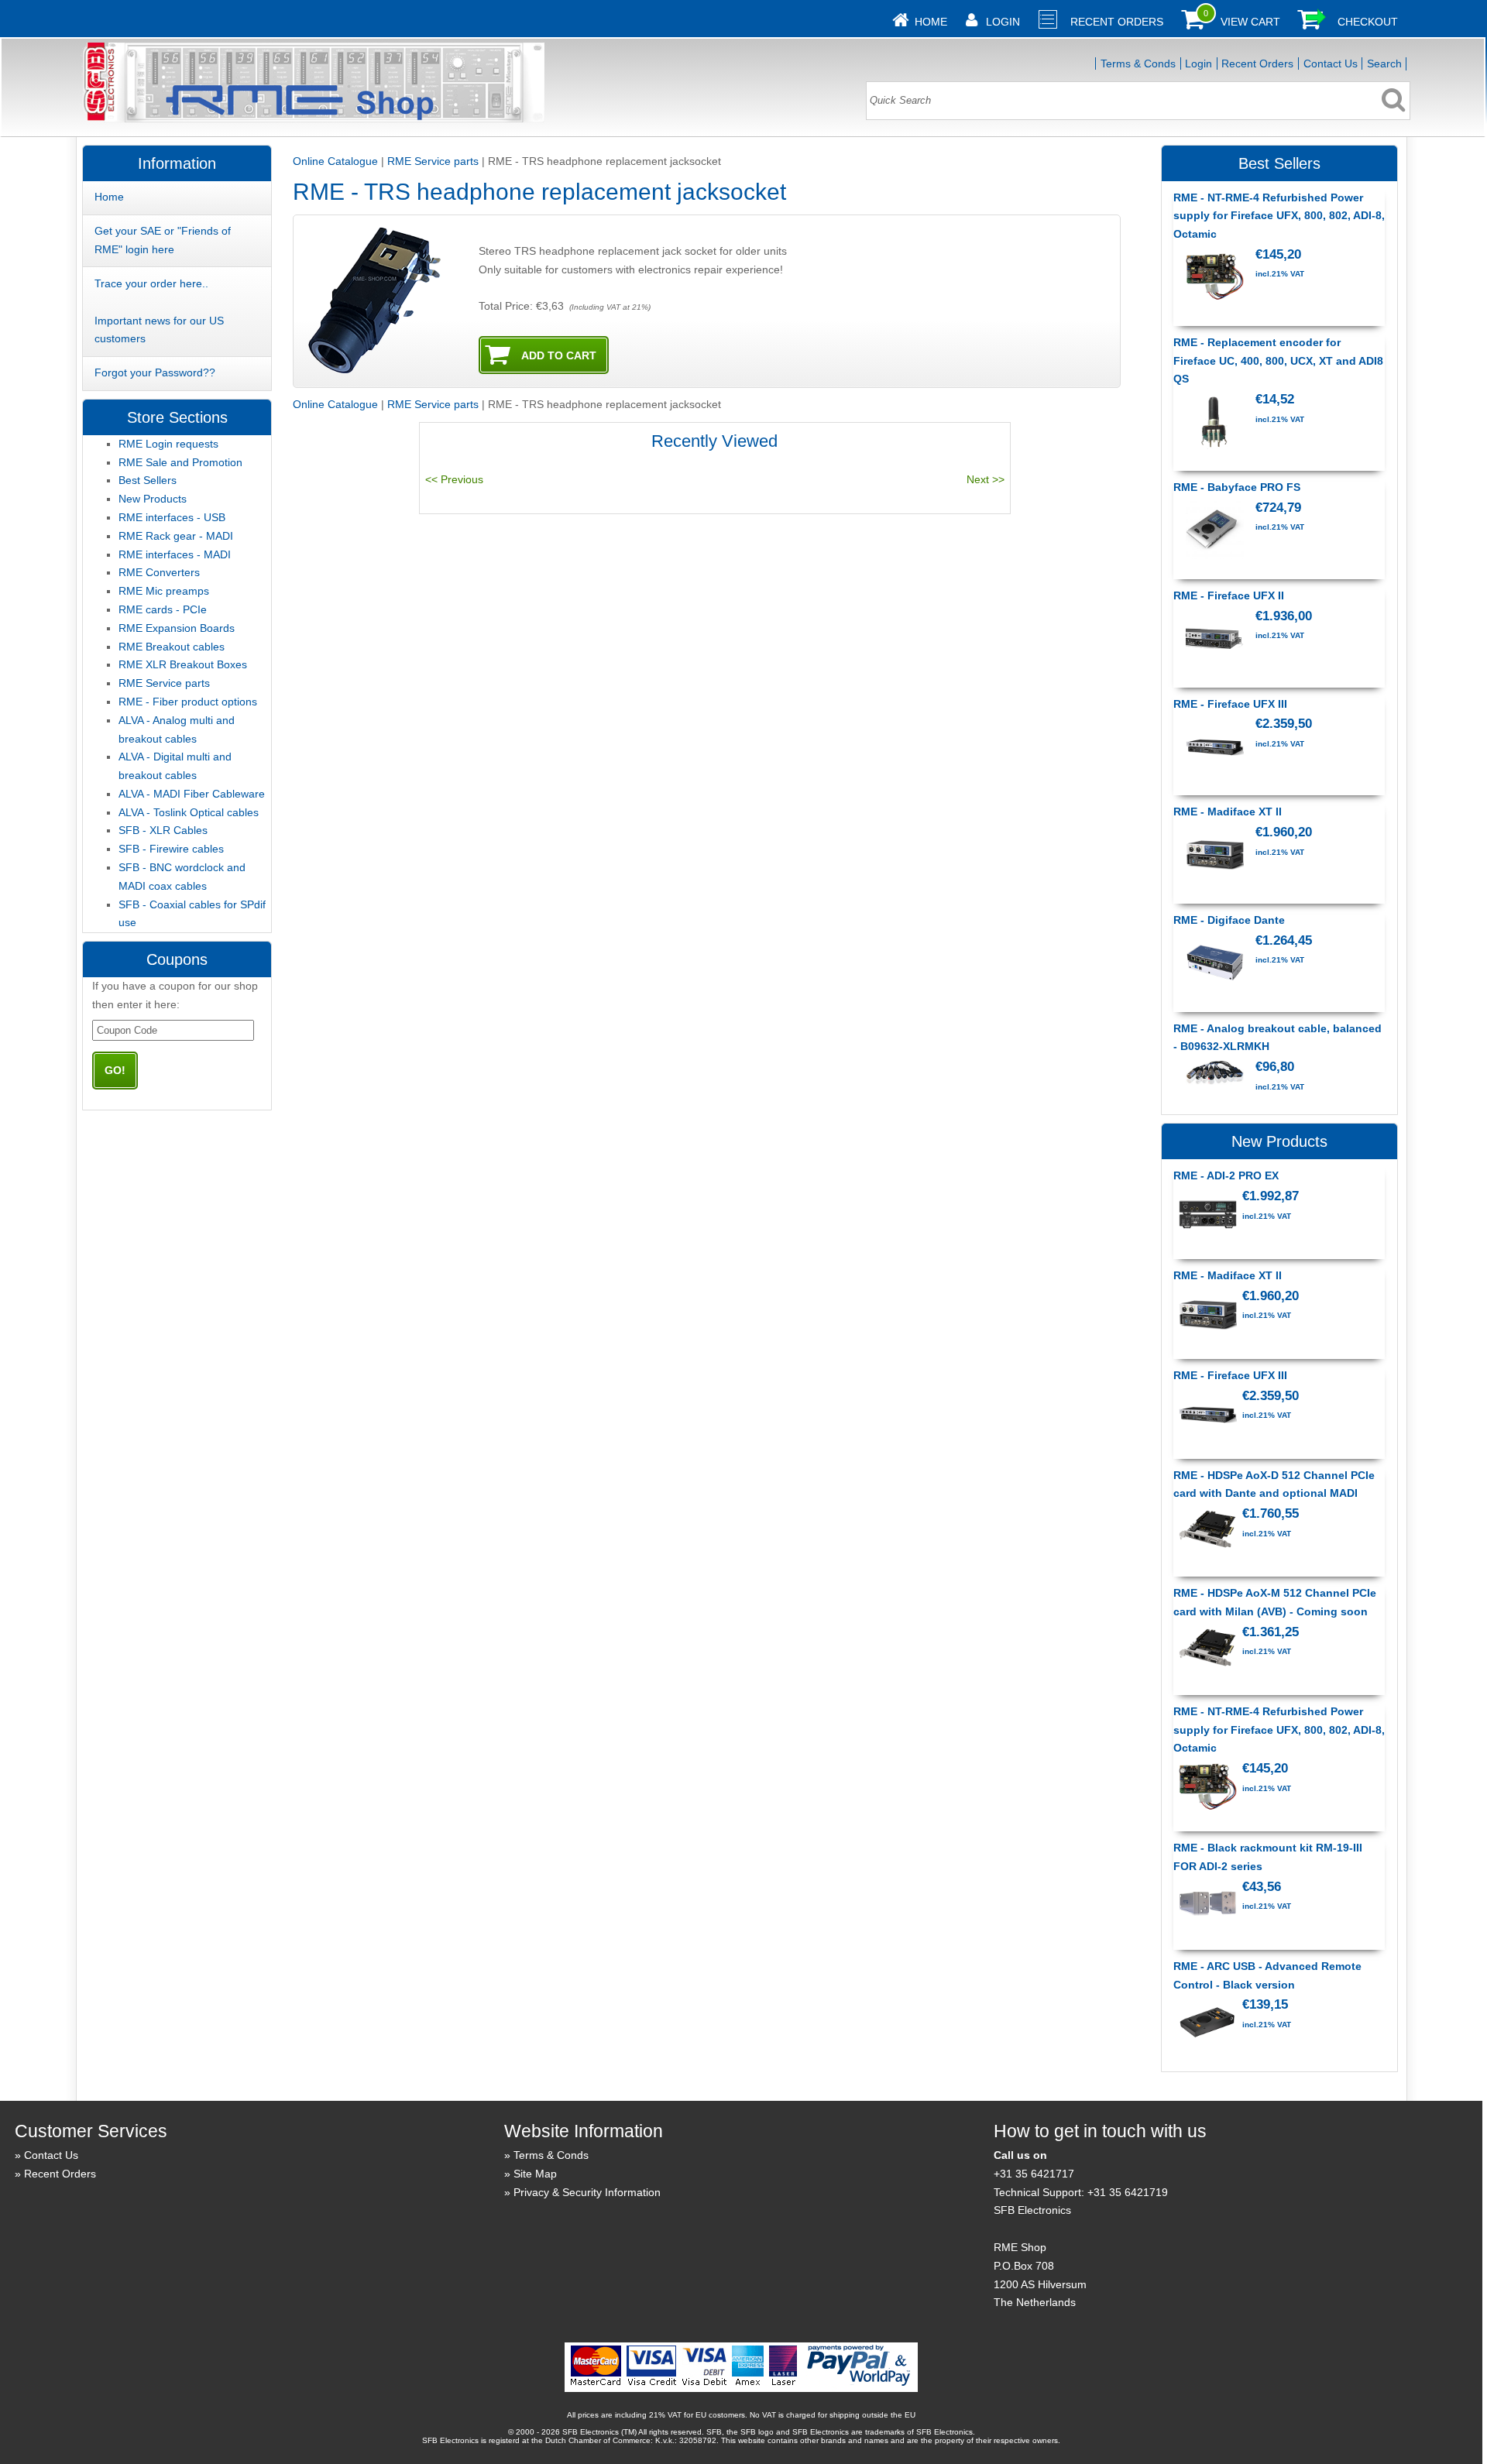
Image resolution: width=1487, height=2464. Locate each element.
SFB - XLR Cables (163, 830)
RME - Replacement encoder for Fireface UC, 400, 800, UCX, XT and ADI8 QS (1278, 361)
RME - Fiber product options (188, 702)
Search (1384, 63)
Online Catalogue (335, 161)
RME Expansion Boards (177, 628)
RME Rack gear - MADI (176, 536)
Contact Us (1331, 63)
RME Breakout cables (172, 647)
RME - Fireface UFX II (1229, 595)
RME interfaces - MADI (175, 554)
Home (931, 22)
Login (1003, 22)
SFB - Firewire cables (171, 849)
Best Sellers (148, 480)
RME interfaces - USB (172, 517)
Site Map (535, 2174)
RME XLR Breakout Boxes (183, 664)
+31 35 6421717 (1034, 2174)
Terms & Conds (1138, 63)
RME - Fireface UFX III (1230, 704)
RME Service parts (433, 161)
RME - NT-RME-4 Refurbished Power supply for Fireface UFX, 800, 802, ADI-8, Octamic (1279, 216)
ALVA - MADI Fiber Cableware (192, 794)
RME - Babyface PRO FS (1237, 487)
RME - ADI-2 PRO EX (1226, 1175)
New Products (153, 499)
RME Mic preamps (164, 591)
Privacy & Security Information (587, 2192)
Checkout (1368, 22)
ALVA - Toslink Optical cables (189, 812)
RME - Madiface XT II (1228, 812)
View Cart (1250, 22)
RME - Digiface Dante (1229, 920)
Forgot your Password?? (155, 372)
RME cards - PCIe (163, 609)
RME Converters (159, 572)
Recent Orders (1117, 22)
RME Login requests (168, 444)
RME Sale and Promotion (180, 462)
